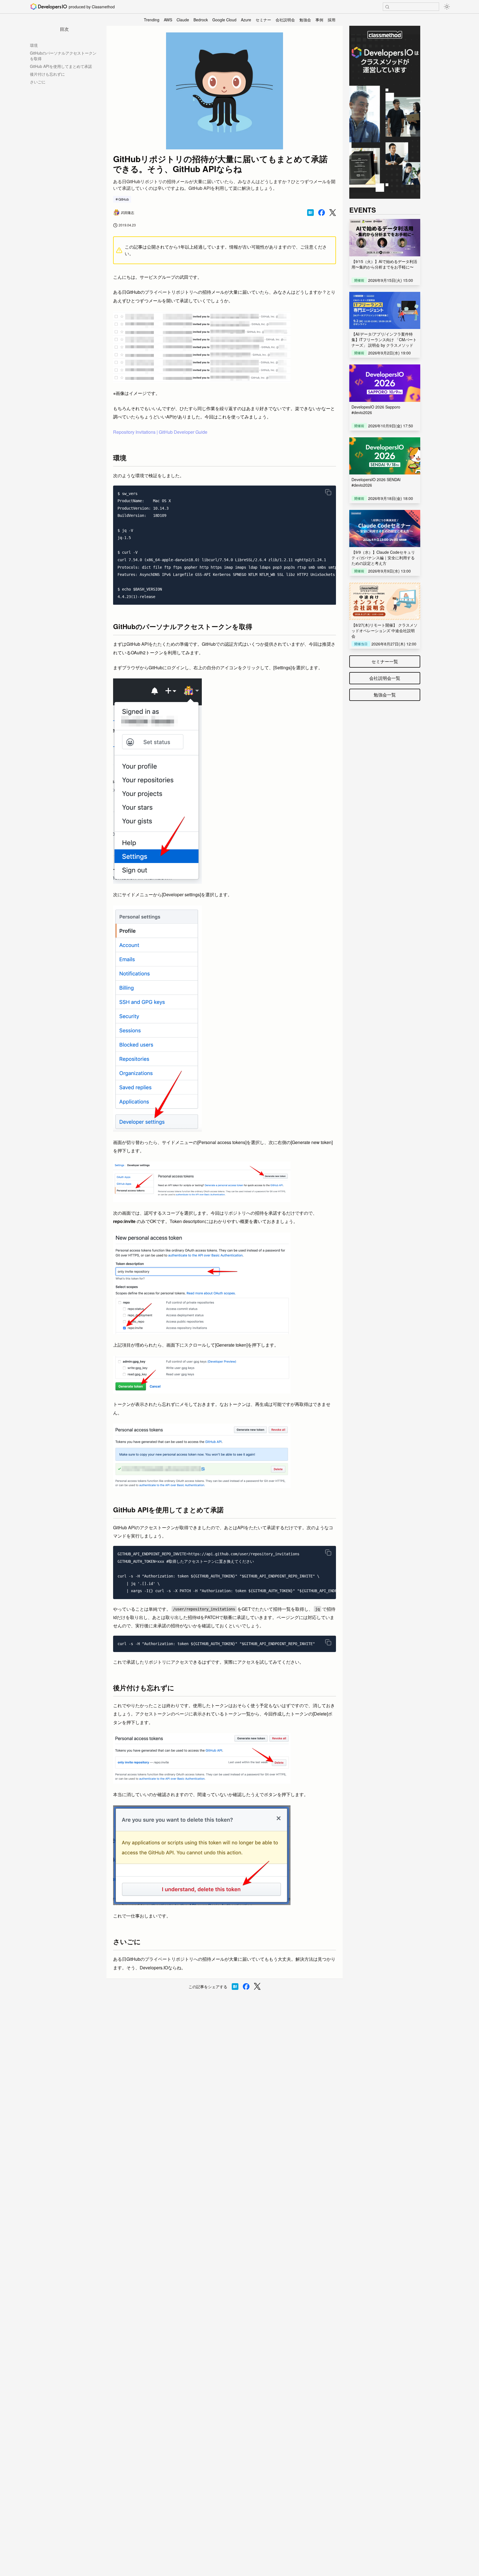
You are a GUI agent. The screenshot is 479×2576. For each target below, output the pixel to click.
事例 (319, 20)
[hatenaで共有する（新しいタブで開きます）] (310, 213)
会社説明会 (285, 20)
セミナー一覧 (385, 661)
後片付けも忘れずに (47, 74)
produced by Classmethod (92, 7)
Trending (152, 20)
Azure (246, 20)
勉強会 (305, 20)
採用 (332, 20)
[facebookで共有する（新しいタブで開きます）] (322, 213)
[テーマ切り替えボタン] (447, 7)
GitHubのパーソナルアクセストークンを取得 (63, 56)
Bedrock (201, 20)
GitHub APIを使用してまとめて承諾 (61, 66)
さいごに (38, 82)
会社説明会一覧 (385, 678)
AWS (168, 20)
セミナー (263, 20)
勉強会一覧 (385, 695)
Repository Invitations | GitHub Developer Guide (160, 432)
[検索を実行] (387, 7)
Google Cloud (224, 20)
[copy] (328, 492)
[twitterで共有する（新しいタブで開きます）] (333, 213)
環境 (34, 45)
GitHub (124, 199)
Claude (183, 20)
